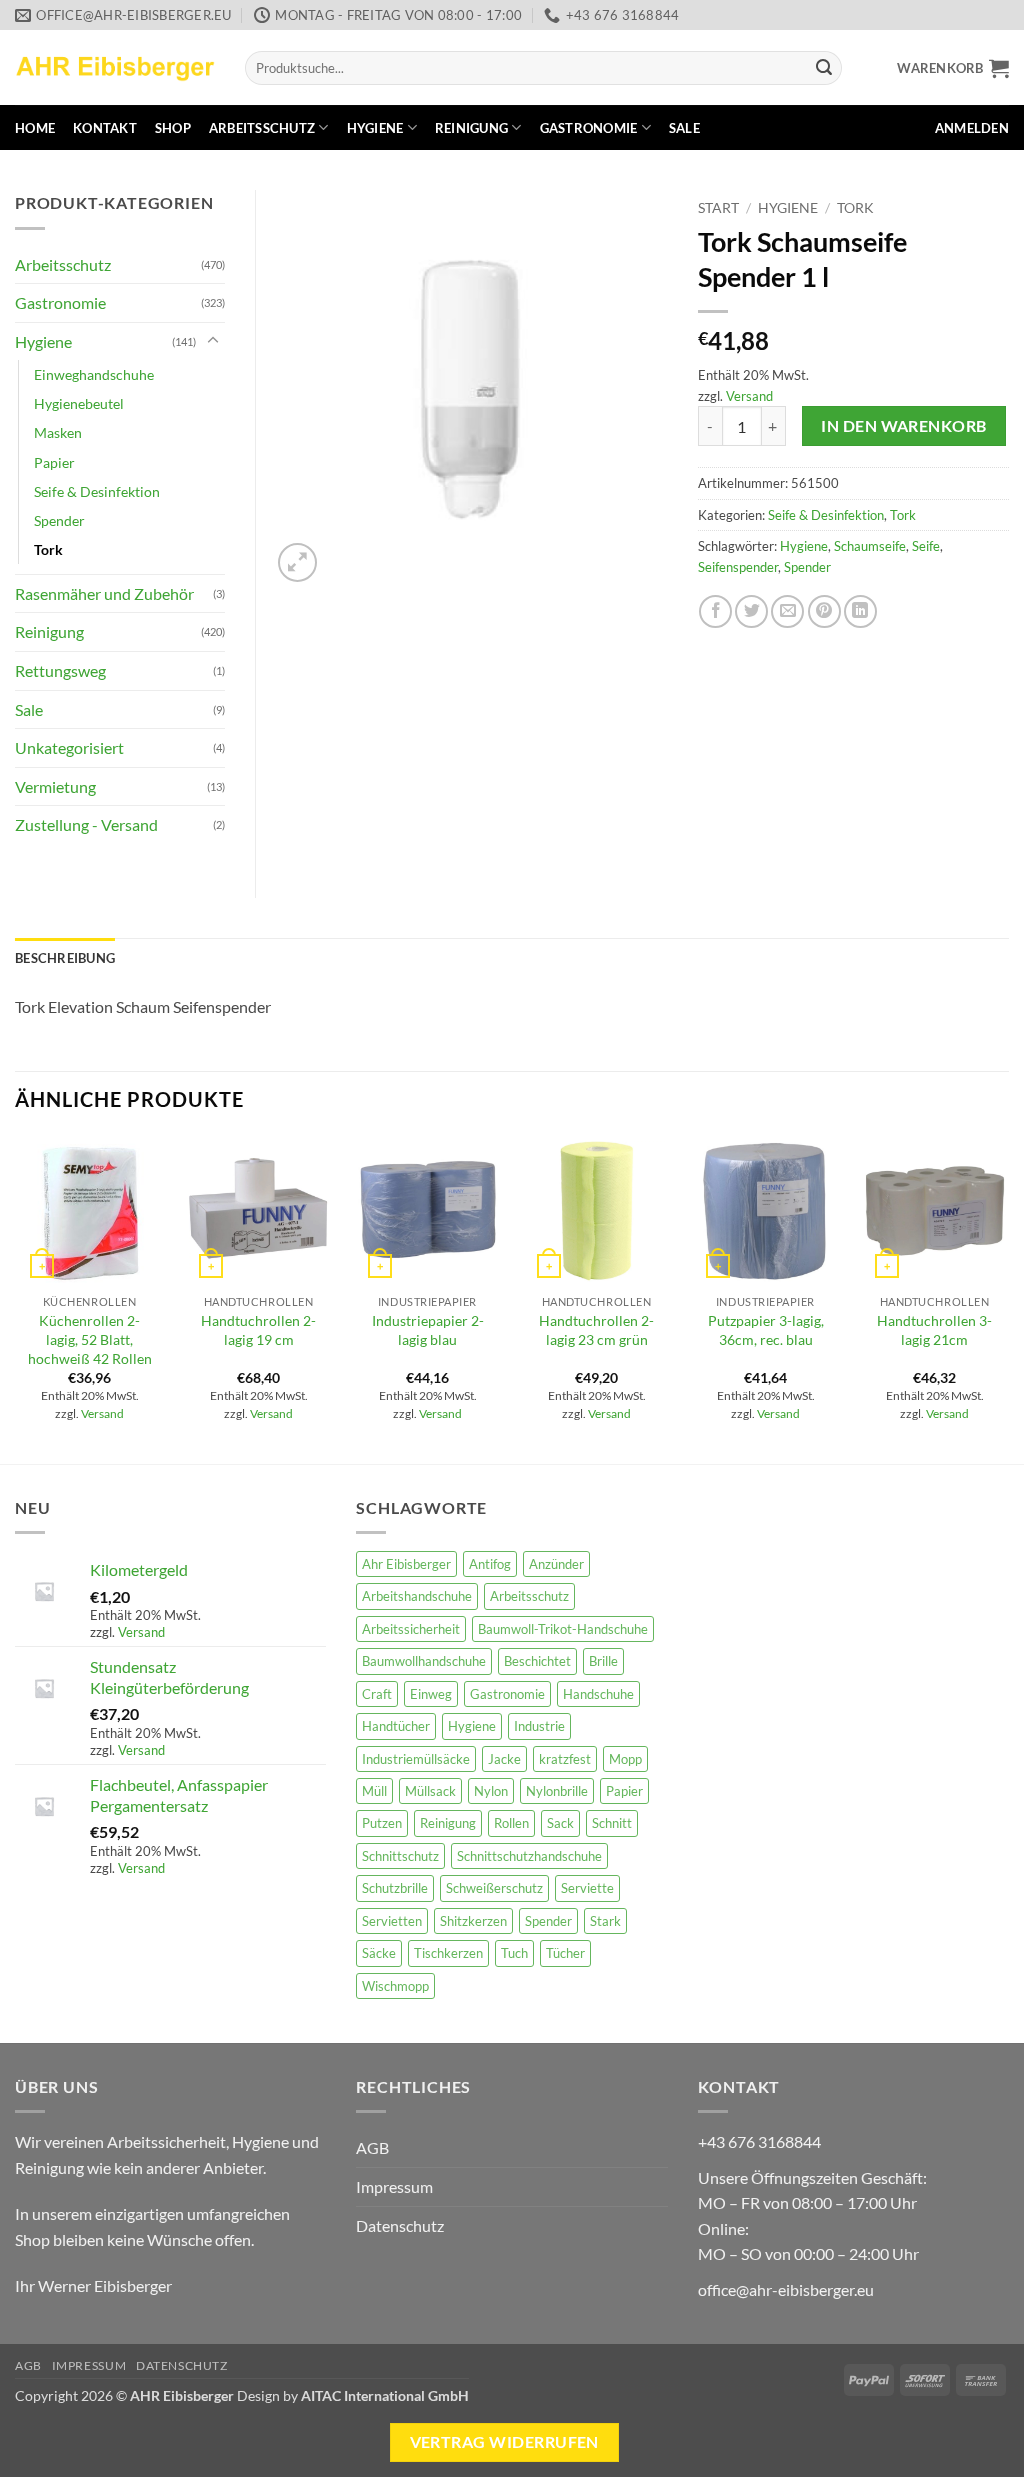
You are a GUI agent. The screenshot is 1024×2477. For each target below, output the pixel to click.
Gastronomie (589, 128)
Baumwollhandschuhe (424, 1661)
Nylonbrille (557, 1791)
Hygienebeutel (79, 403)
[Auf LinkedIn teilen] (860, 611)
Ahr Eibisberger (406, 1564)
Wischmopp (395, 1986)
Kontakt (105, 128)
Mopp (625, 1759)
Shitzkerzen (473, 1921)
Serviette (587, 1888)
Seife (926, 546)
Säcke (379, 1953)
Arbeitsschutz (262, 128)
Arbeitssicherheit (411, 1629)
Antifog (490, 1564)
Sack (560, 1823)
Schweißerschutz (494, 1888)
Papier (54, 462)
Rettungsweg (60, 670)
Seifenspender (738, 567)
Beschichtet (537, 1661)
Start (718, 208)
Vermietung (55, 786)
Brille (603, 1661)
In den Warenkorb (903, 426)
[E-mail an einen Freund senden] (787, 611)
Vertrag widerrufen (504, 2442)
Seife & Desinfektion (826, 515)
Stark (605, 1921)
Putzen (382, 1823)
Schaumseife (870, 546)
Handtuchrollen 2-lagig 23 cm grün (596, 1330)
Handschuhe (598, 1694)
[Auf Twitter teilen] (751, 611)
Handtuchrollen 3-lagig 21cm (934, 1330)
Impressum (394, 2186)
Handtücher (396, 1726)
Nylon (491, 1791)
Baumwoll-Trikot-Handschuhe (563, 1629)
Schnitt (612, 1823)
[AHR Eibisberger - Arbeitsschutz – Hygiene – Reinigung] (115, 67)
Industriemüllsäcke (416, 1759)
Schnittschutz (400, 1856)
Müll (374, 1791)
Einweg (431, 1694)
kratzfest (565, 1759)
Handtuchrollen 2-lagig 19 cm (258, 1330)
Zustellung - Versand (86, 824)
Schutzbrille (395, 1888)
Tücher (565, 1953)
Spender (807, 567)
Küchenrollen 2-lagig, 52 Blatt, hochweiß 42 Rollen (90, 1339)
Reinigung (471, 128)
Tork (855, 208)
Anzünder (556, 1564)
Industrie (539, 1726)
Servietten (392, 1921)
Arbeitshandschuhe (417, 1596)
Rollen (511, 1823)
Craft (377, 1694)
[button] (953, 68)
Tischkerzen (448, 1953)
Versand (749, 396)
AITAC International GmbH (385, 2395)
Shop (173, 128)
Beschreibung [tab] (65, 958)
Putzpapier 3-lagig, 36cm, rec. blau (766, 1330)
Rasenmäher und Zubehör (104, 593)
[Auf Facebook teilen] (715, 611)
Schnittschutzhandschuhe (529, 1856)
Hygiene (375, 128)
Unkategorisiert (69, 747)
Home (35, 128)
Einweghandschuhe (94, 374)
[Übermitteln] (824, 68)
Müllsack (430, 1791)
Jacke (504, 1759)
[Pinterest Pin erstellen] (824, 611)
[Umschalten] (213, 341)
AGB (372, 2147)
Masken (58, 432)
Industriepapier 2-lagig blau (428, 1330)
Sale (684, 128)
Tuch (514, 1953)
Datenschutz (400, 2225)
